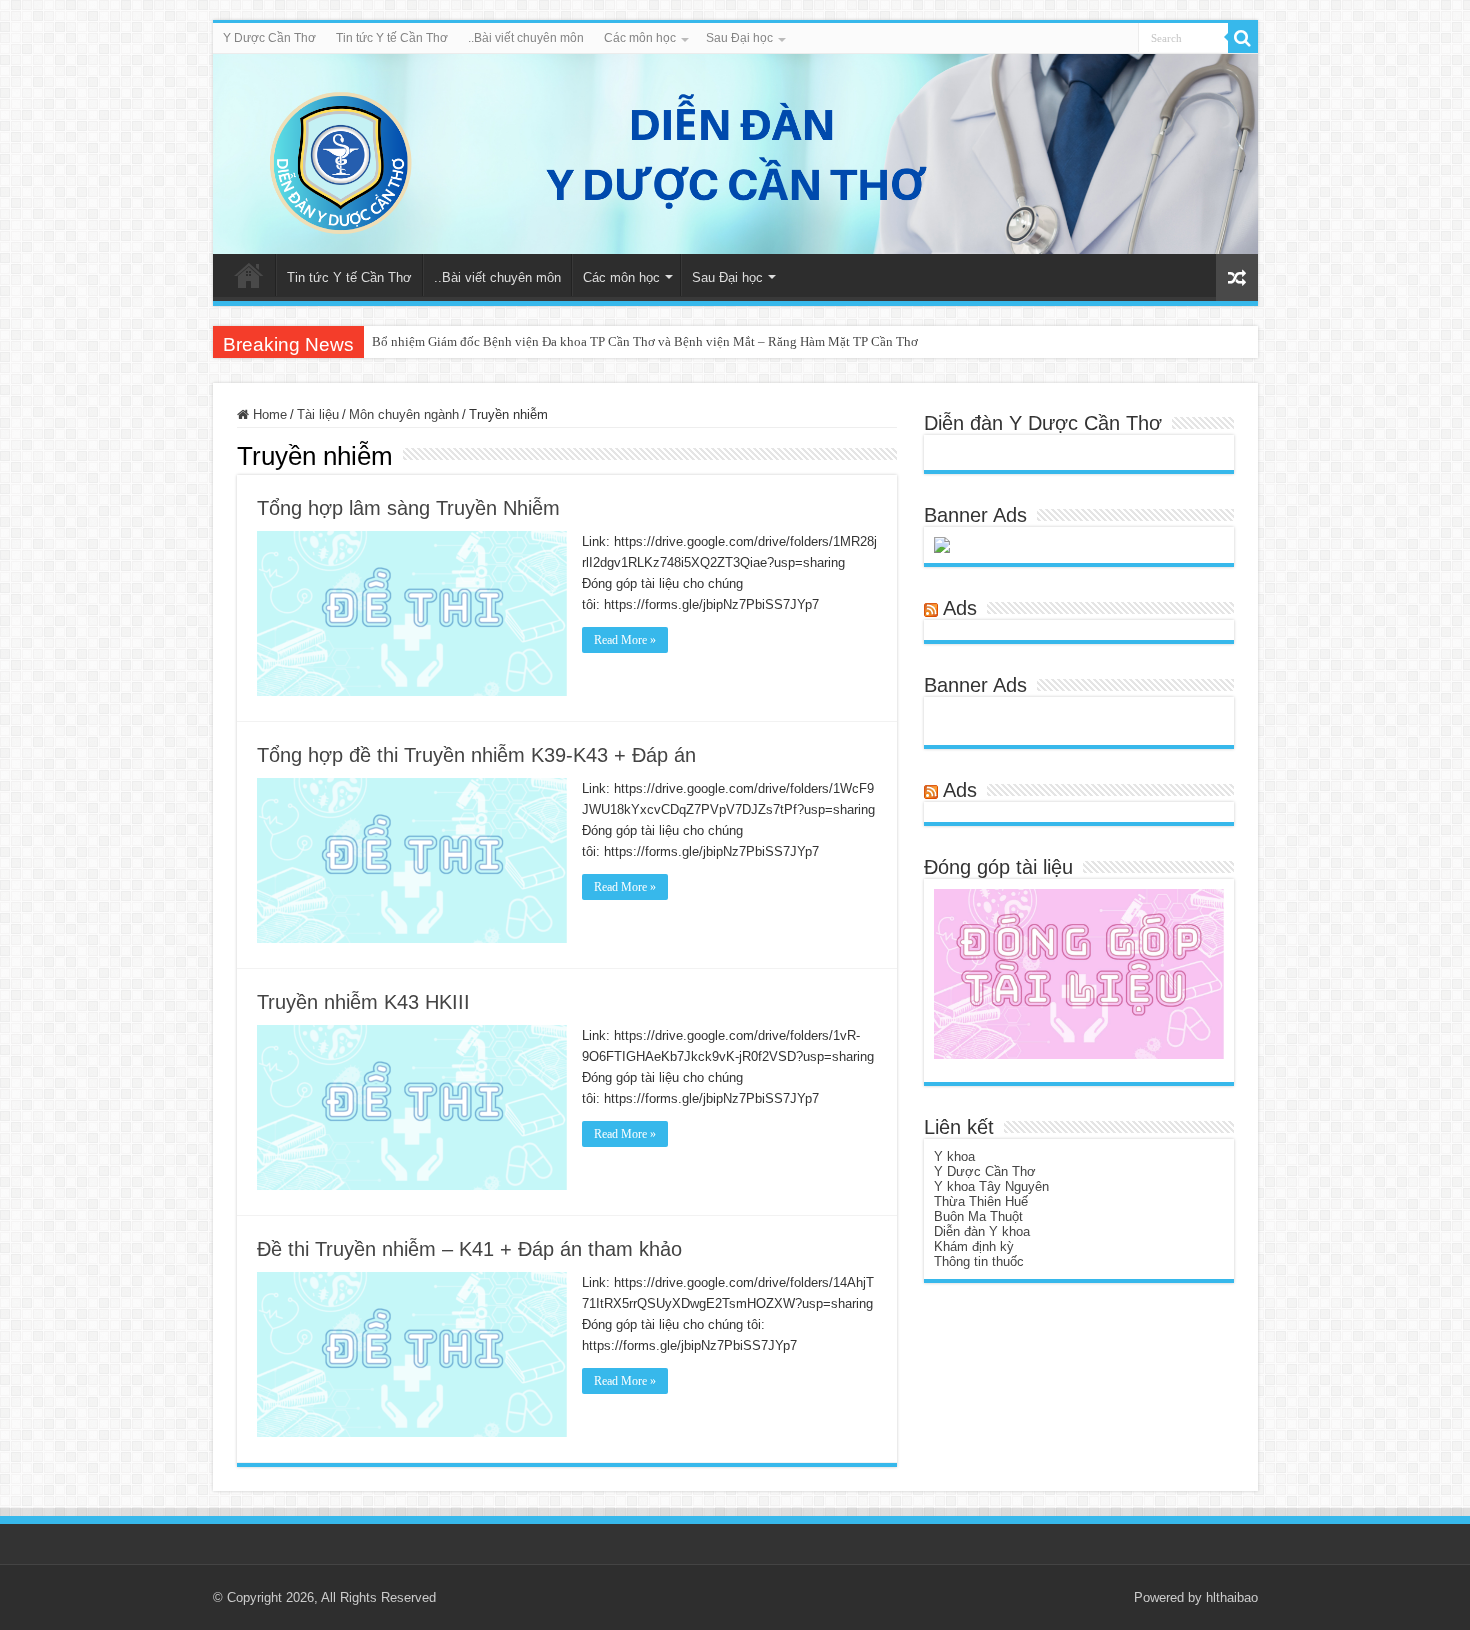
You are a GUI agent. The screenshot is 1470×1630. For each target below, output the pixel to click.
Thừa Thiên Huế (981, 1201)
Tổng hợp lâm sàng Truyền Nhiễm (408, 508)
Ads (960, 608)
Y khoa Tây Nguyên (991, 1186)
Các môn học (640, 38)
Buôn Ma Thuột (978, 1216)
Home (268, 414)
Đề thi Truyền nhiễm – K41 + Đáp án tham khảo (469, 1249)
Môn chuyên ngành (404, 414)
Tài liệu (318, 414)
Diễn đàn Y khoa (982, 1231)
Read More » (625, 640)
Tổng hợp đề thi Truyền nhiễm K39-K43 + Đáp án (476, 755)
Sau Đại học (739, 38)
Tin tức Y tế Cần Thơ (392, 38)
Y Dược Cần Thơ (269, 38)
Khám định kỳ (974, 1246)
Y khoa (954, 1156)
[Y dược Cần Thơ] (735, 154)
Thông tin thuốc (979, 1261)
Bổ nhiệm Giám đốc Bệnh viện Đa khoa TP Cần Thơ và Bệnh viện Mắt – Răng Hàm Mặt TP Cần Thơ (645, 341)
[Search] (1243, 38)
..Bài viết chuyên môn (526, 38)
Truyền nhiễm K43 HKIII (363, 1002)
